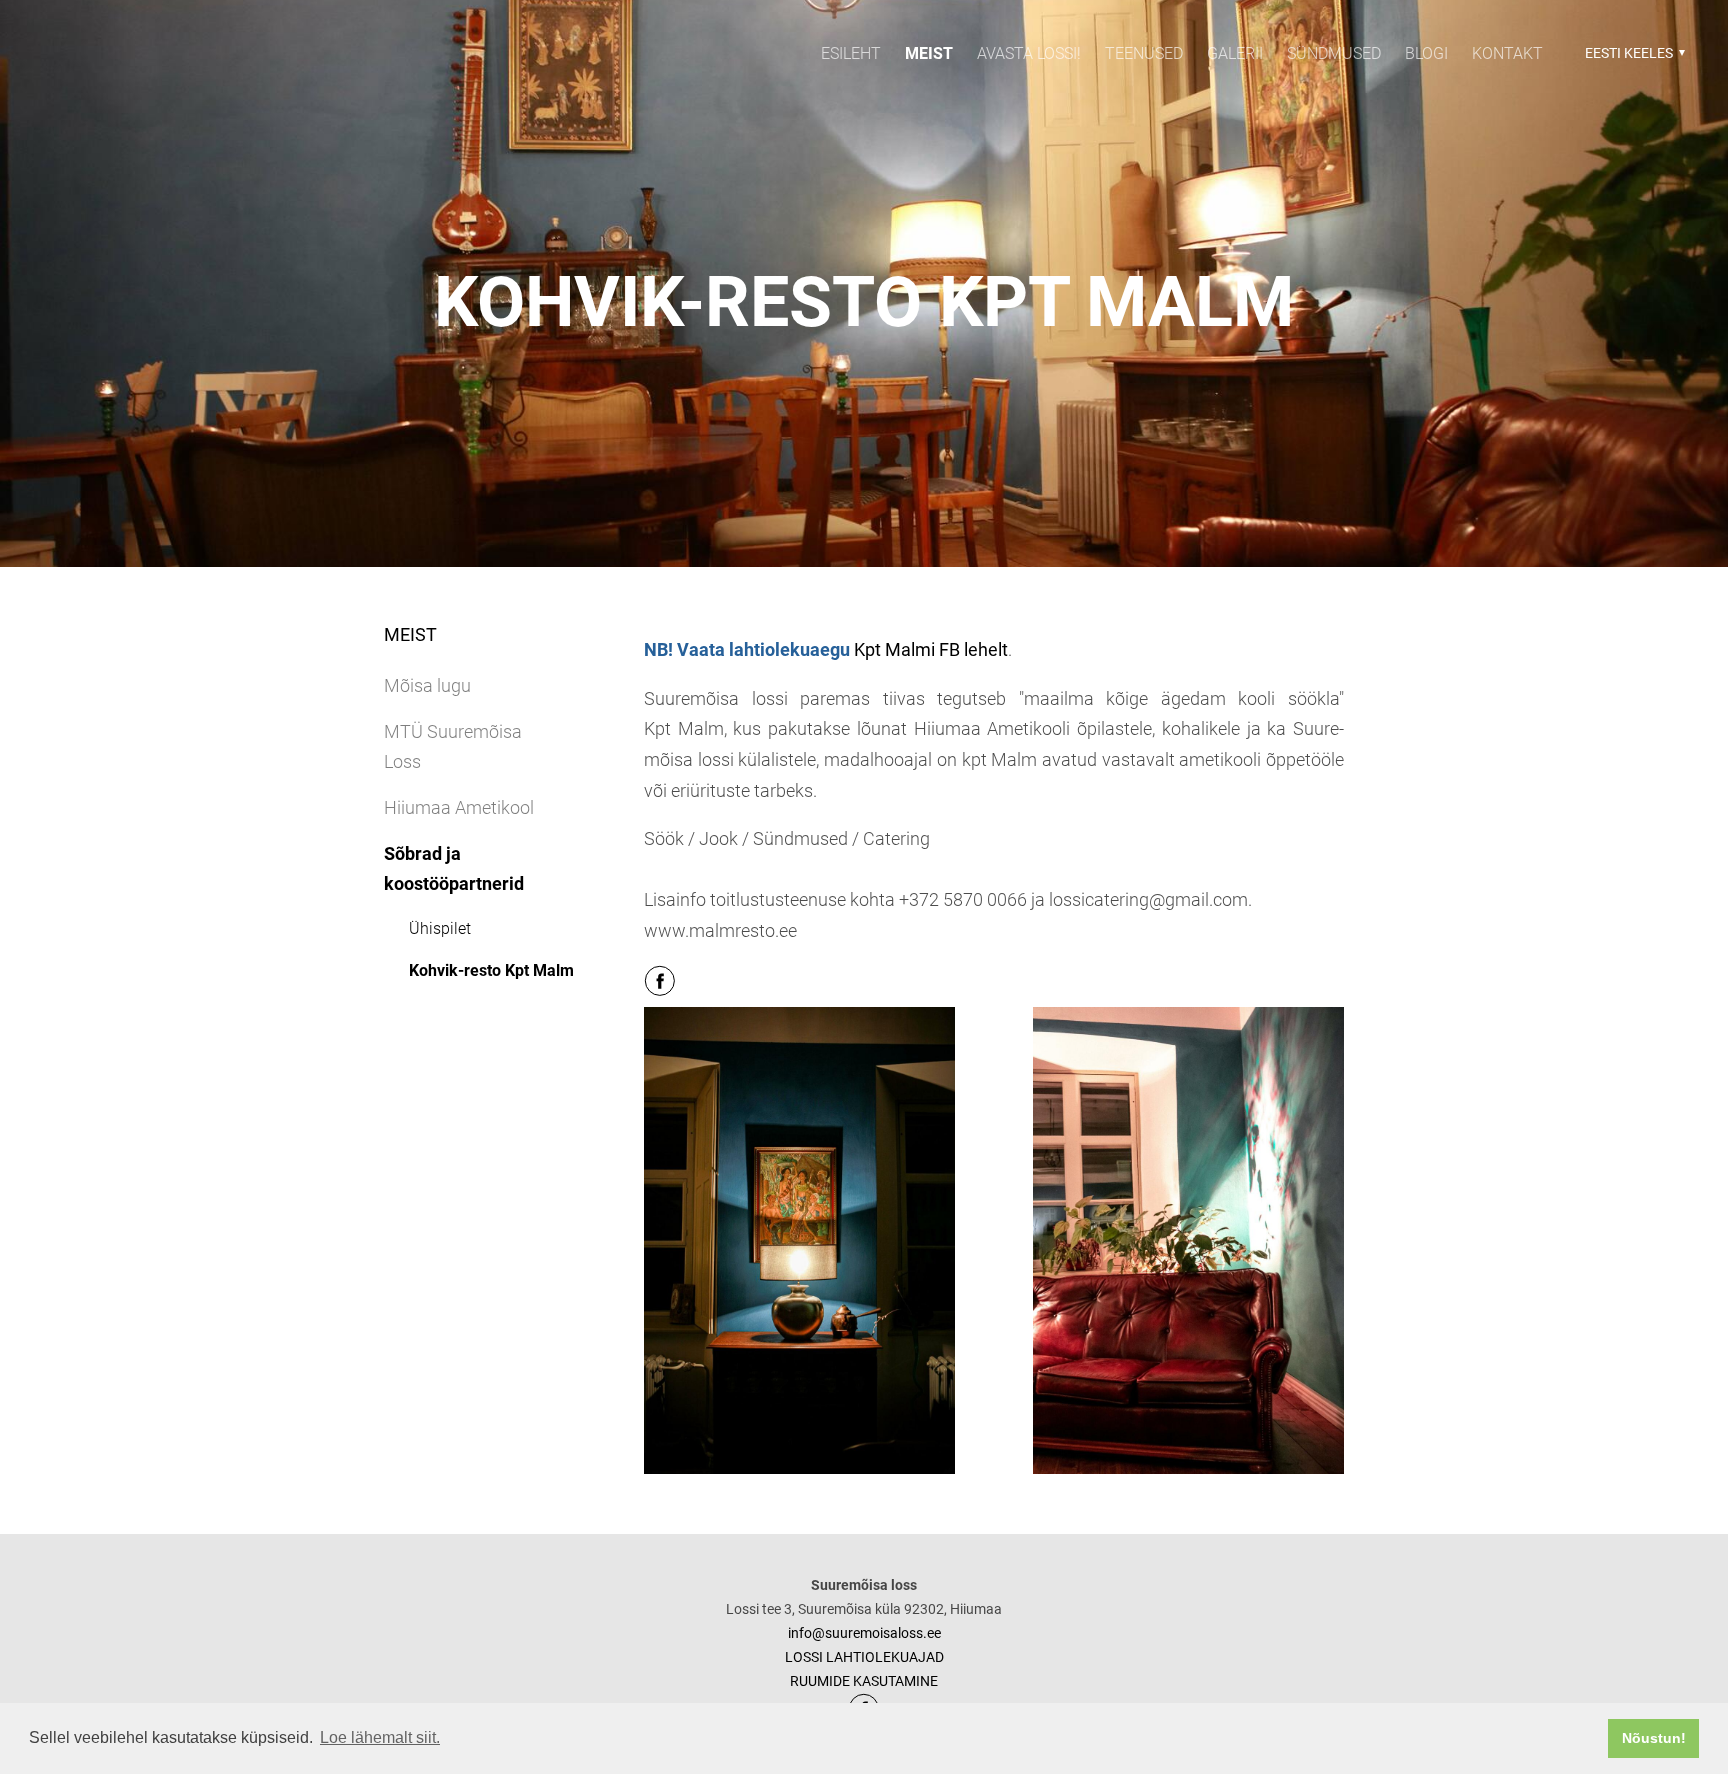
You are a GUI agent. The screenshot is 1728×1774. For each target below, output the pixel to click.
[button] (1632, 53)
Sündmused (1334, 53)
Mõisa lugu (427, 685)
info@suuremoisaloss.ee (864, 1633)
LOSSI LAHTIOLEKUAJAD (864, 1657)
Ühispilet (440, 928)
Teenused (1144, 53)
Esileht (851, 53)
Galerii (1235, 53)
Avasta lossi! (1029, 53)
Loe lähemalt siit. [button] (380, 1737)
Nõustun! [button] (1654, 1738)
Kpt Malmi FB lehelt (931, 649)
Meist (929, 53)
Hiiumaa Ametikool (459, 807)
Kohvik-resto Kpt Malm (491, 970)
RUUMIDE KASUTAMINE (864, 1681)
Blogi (1426, 53)
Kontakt (1507, 53)
